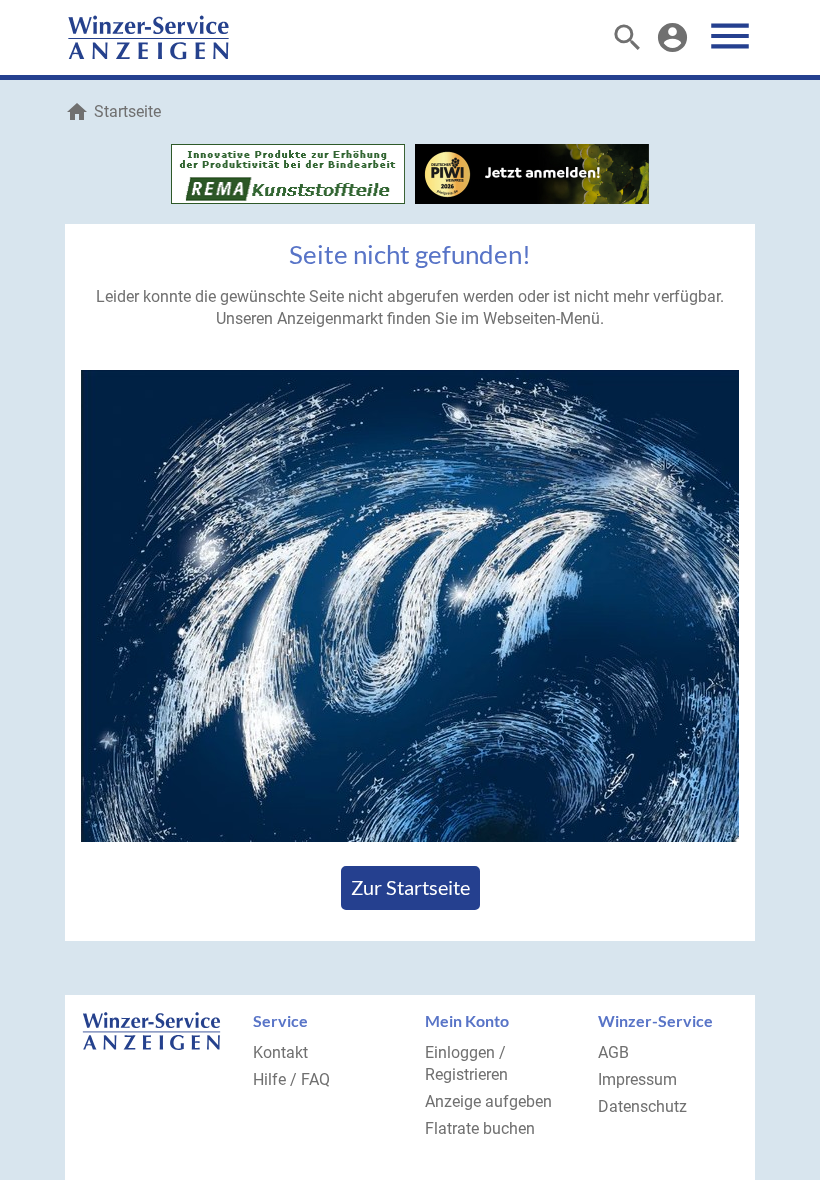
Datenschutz (642, 1106)
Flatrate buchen (480, 1128)
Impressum (637, 1079)
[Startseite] (148, 38)
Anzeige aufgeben (488, 1101)
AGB (613, 1052)
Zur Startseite (410, 887)
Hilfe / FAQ (291, 1079)
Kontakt (280, 1052)
